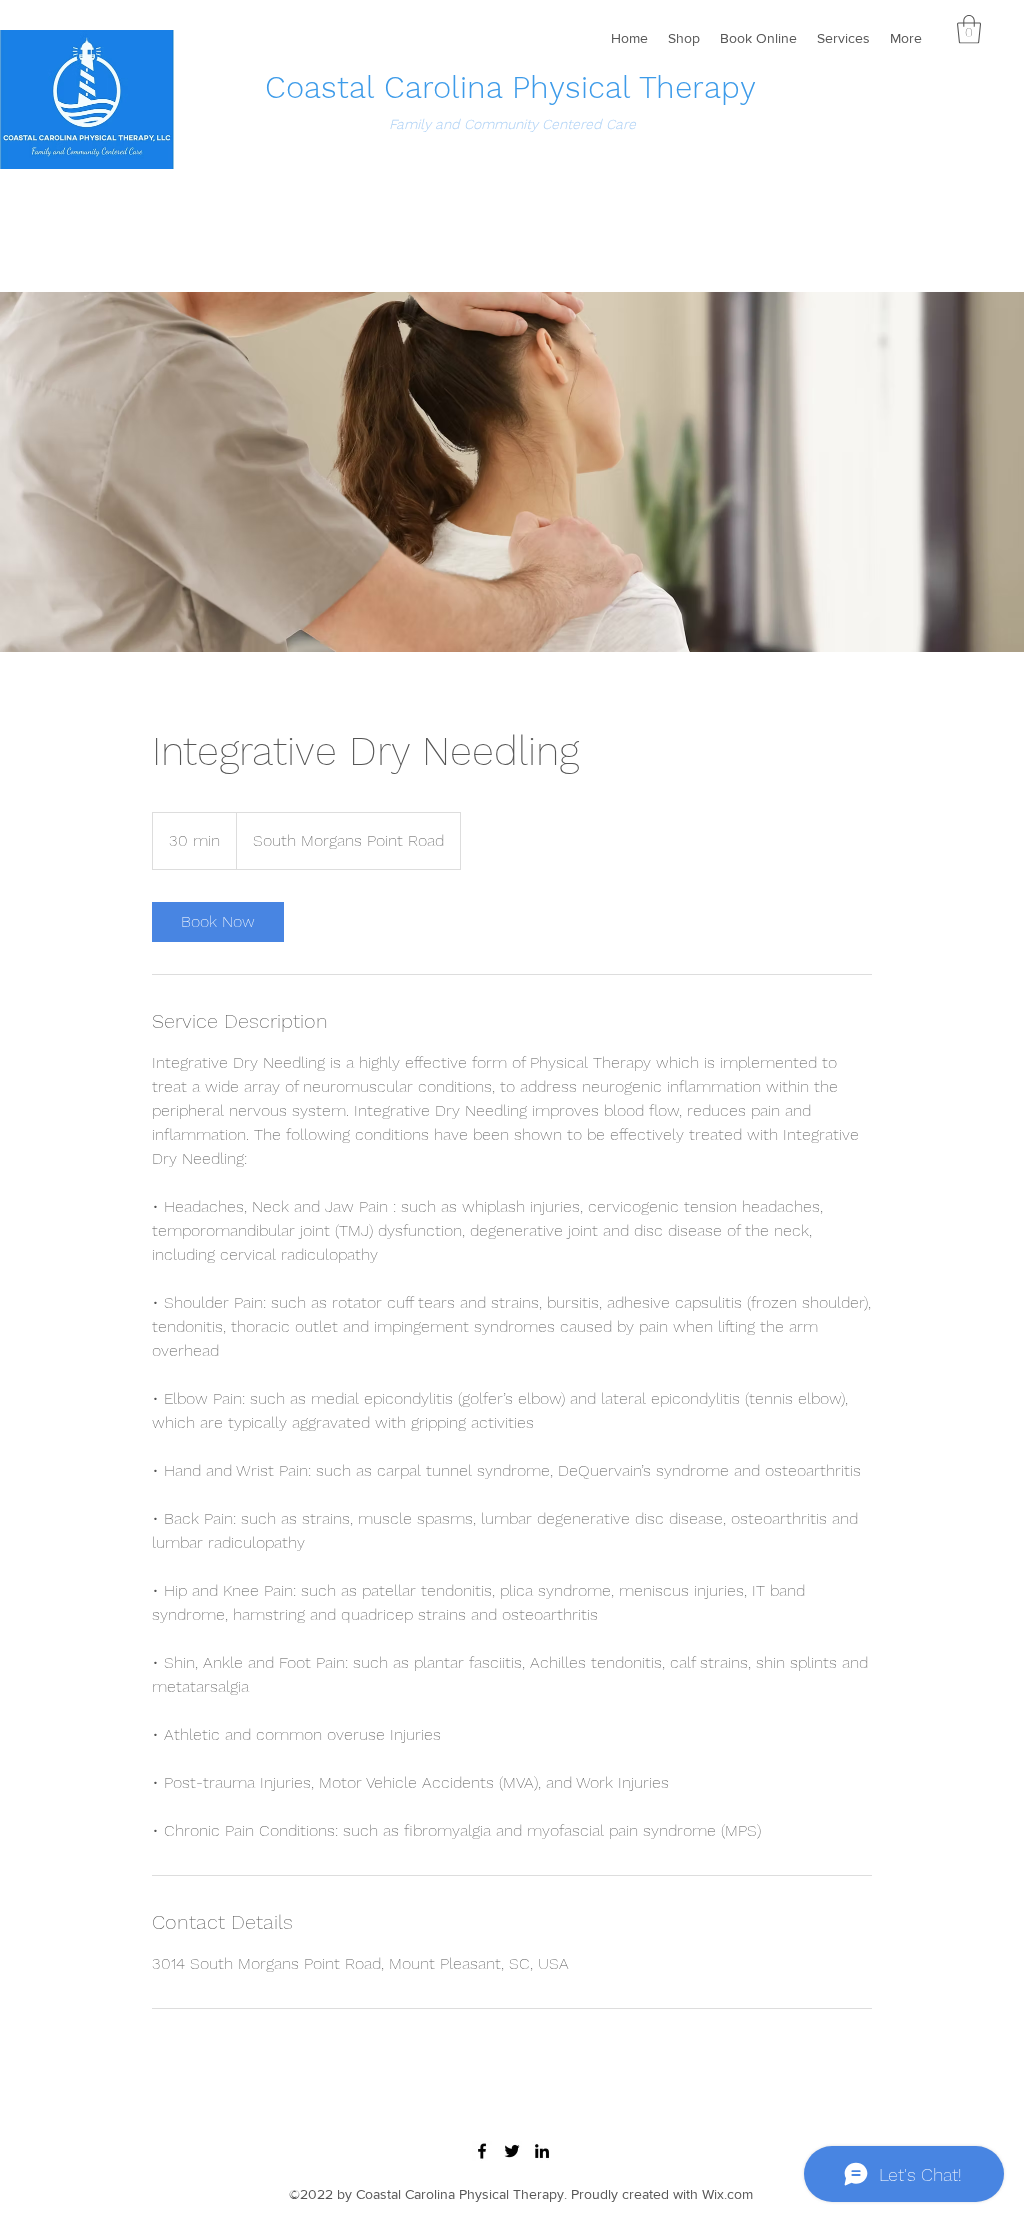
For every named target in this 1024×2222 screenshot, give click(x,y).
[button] (969, 29)
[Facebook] (482, 2151)
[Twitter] (512, 2151)
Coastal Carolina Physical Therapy (510, 87)
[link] (218, 922)
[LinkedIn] (542, 2151)
